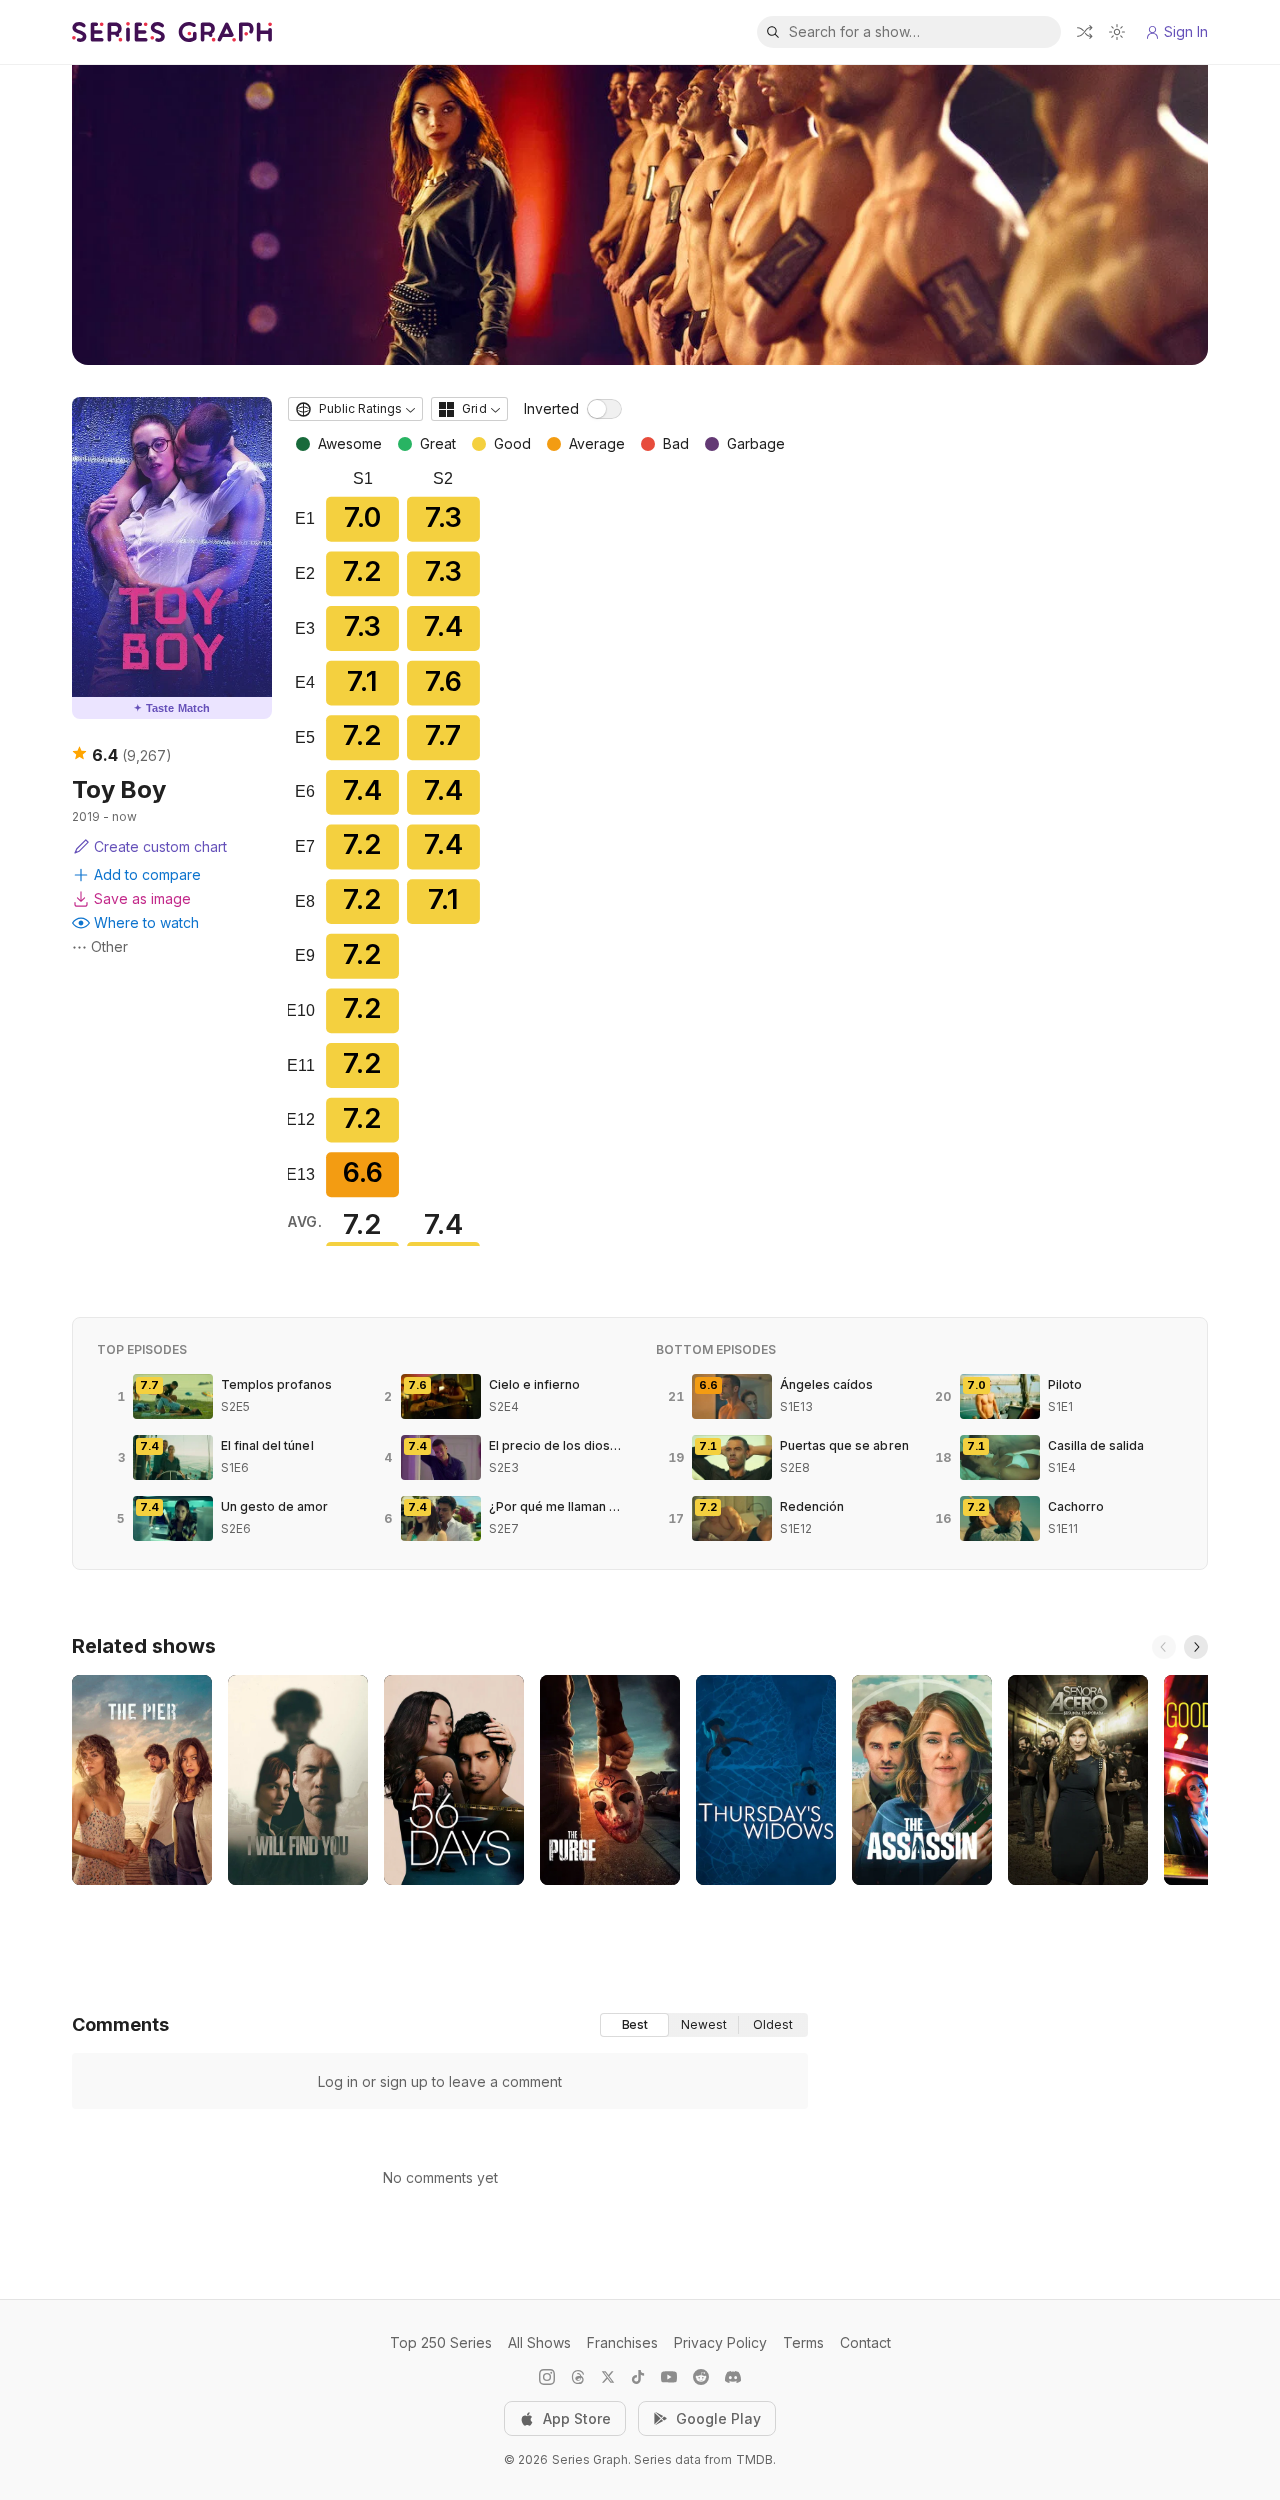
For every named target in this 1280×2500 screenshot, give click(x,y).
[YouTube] (669, 2377)
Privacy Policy (720, 2342)
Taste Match (172, 708)
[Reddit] (701, 2377)
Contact (865, 2342)
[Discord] (733, 2377)
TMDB (754, 2459)
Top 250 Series (441, 2342)
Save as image (142, 898)
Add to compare (147, 874)
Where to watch (146, 922)
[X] (608, 2377)
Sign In (1186, 31)
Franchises (622, 2342)
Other (109, 946)
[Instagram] (547, 2377)
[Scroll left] (1164, 1647)
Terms (803, 2342)
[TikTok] (638, 2377)
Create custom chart (160, 846)
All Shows (539, 2342)
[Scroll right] (1196, 1647)
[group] (704, 2025)
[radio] (634, 2025)
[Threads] (578, 2377)
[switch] (604, 409)
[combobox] (355, 409)
